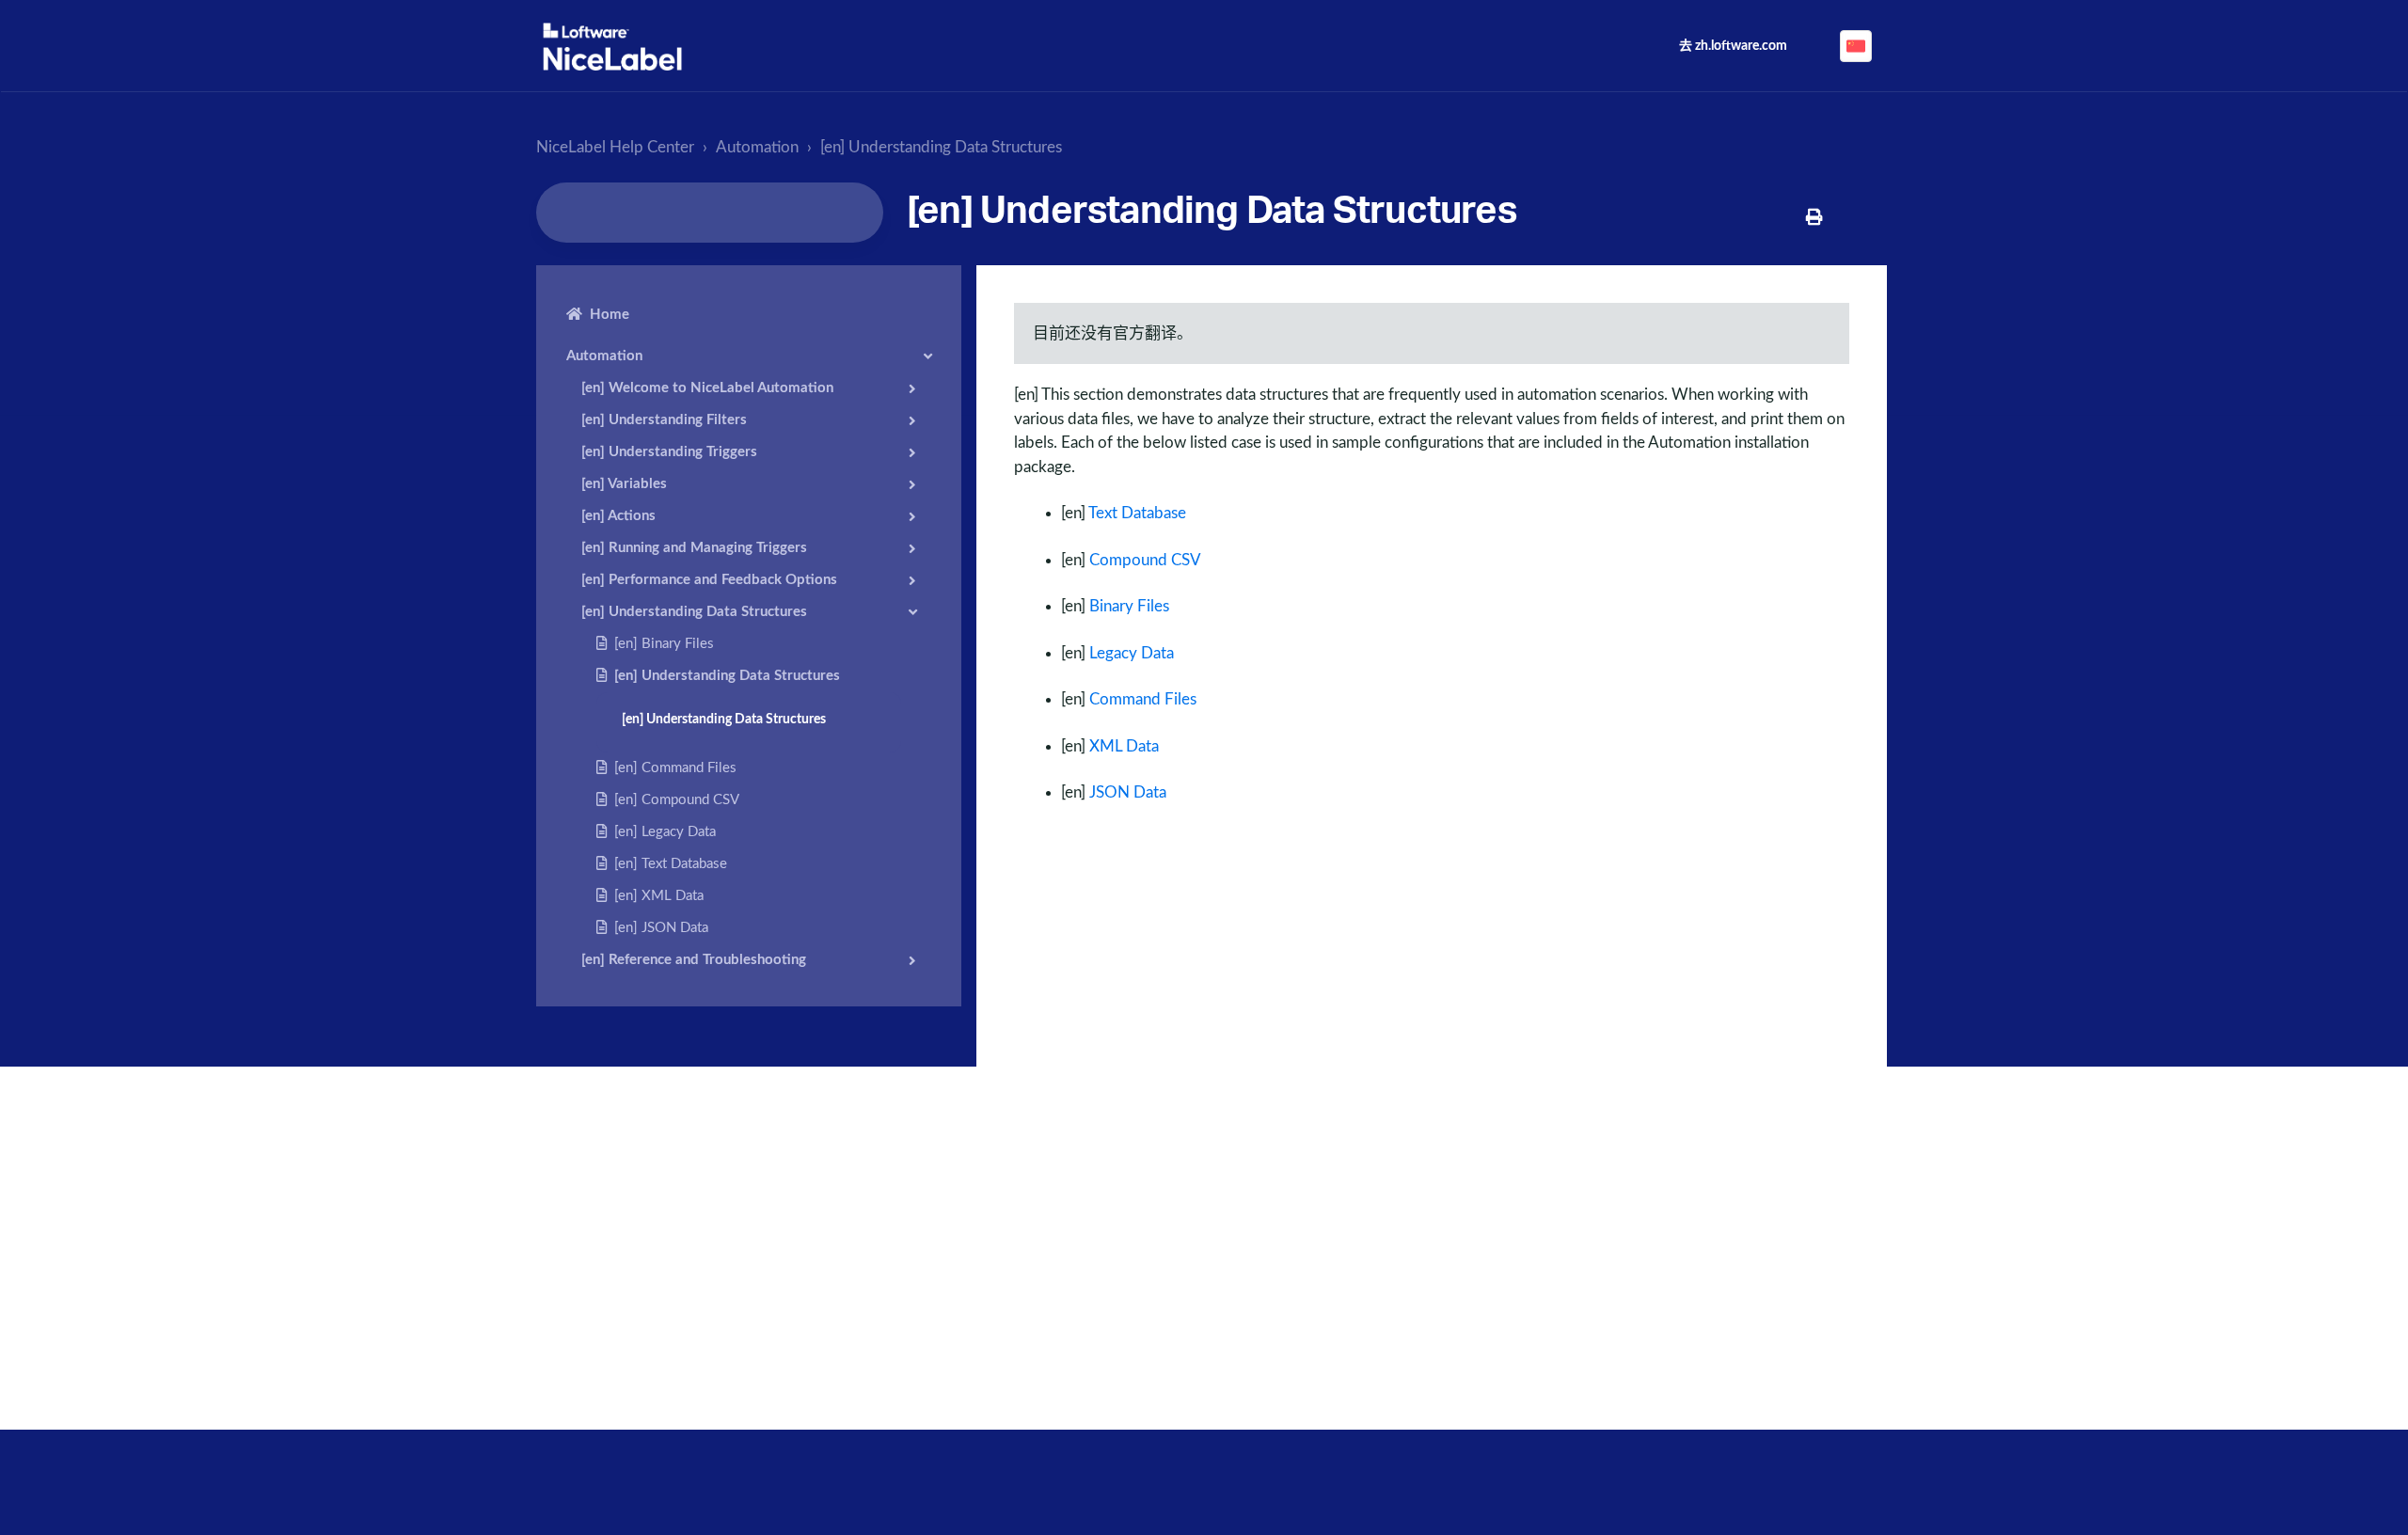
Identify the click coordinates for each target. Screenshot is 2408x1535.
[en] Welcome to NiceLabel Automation (707, 388)
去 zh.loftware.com (1733, 46)
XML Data (1124, 746)
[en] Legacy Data (665, 832)
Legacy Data (1132, 653)
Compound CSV (1145, 560)
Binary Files (1129, 606)
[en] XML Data (659, 896)
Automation (757, 147)
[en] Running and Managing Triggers (694, 548)
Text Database (1137, 513)
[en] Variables (624, 484)
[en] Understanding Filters (664, 420)
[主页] (612, 47)
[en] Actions (618, 516)
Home (610, 315)
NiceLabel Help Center (615, 147)
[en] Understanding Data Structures (941, 147)
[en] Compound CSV (677, 800)
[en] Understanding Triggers (669, 452)
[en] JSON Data (661, 928)
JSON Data (1128, 792)
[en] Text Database (671, 864)
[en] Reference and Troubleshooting (694, 960)
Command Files (1143, 699)
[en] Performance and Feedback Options (709, 580)
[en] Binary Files (664, 644)
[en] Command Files (675, 768)
